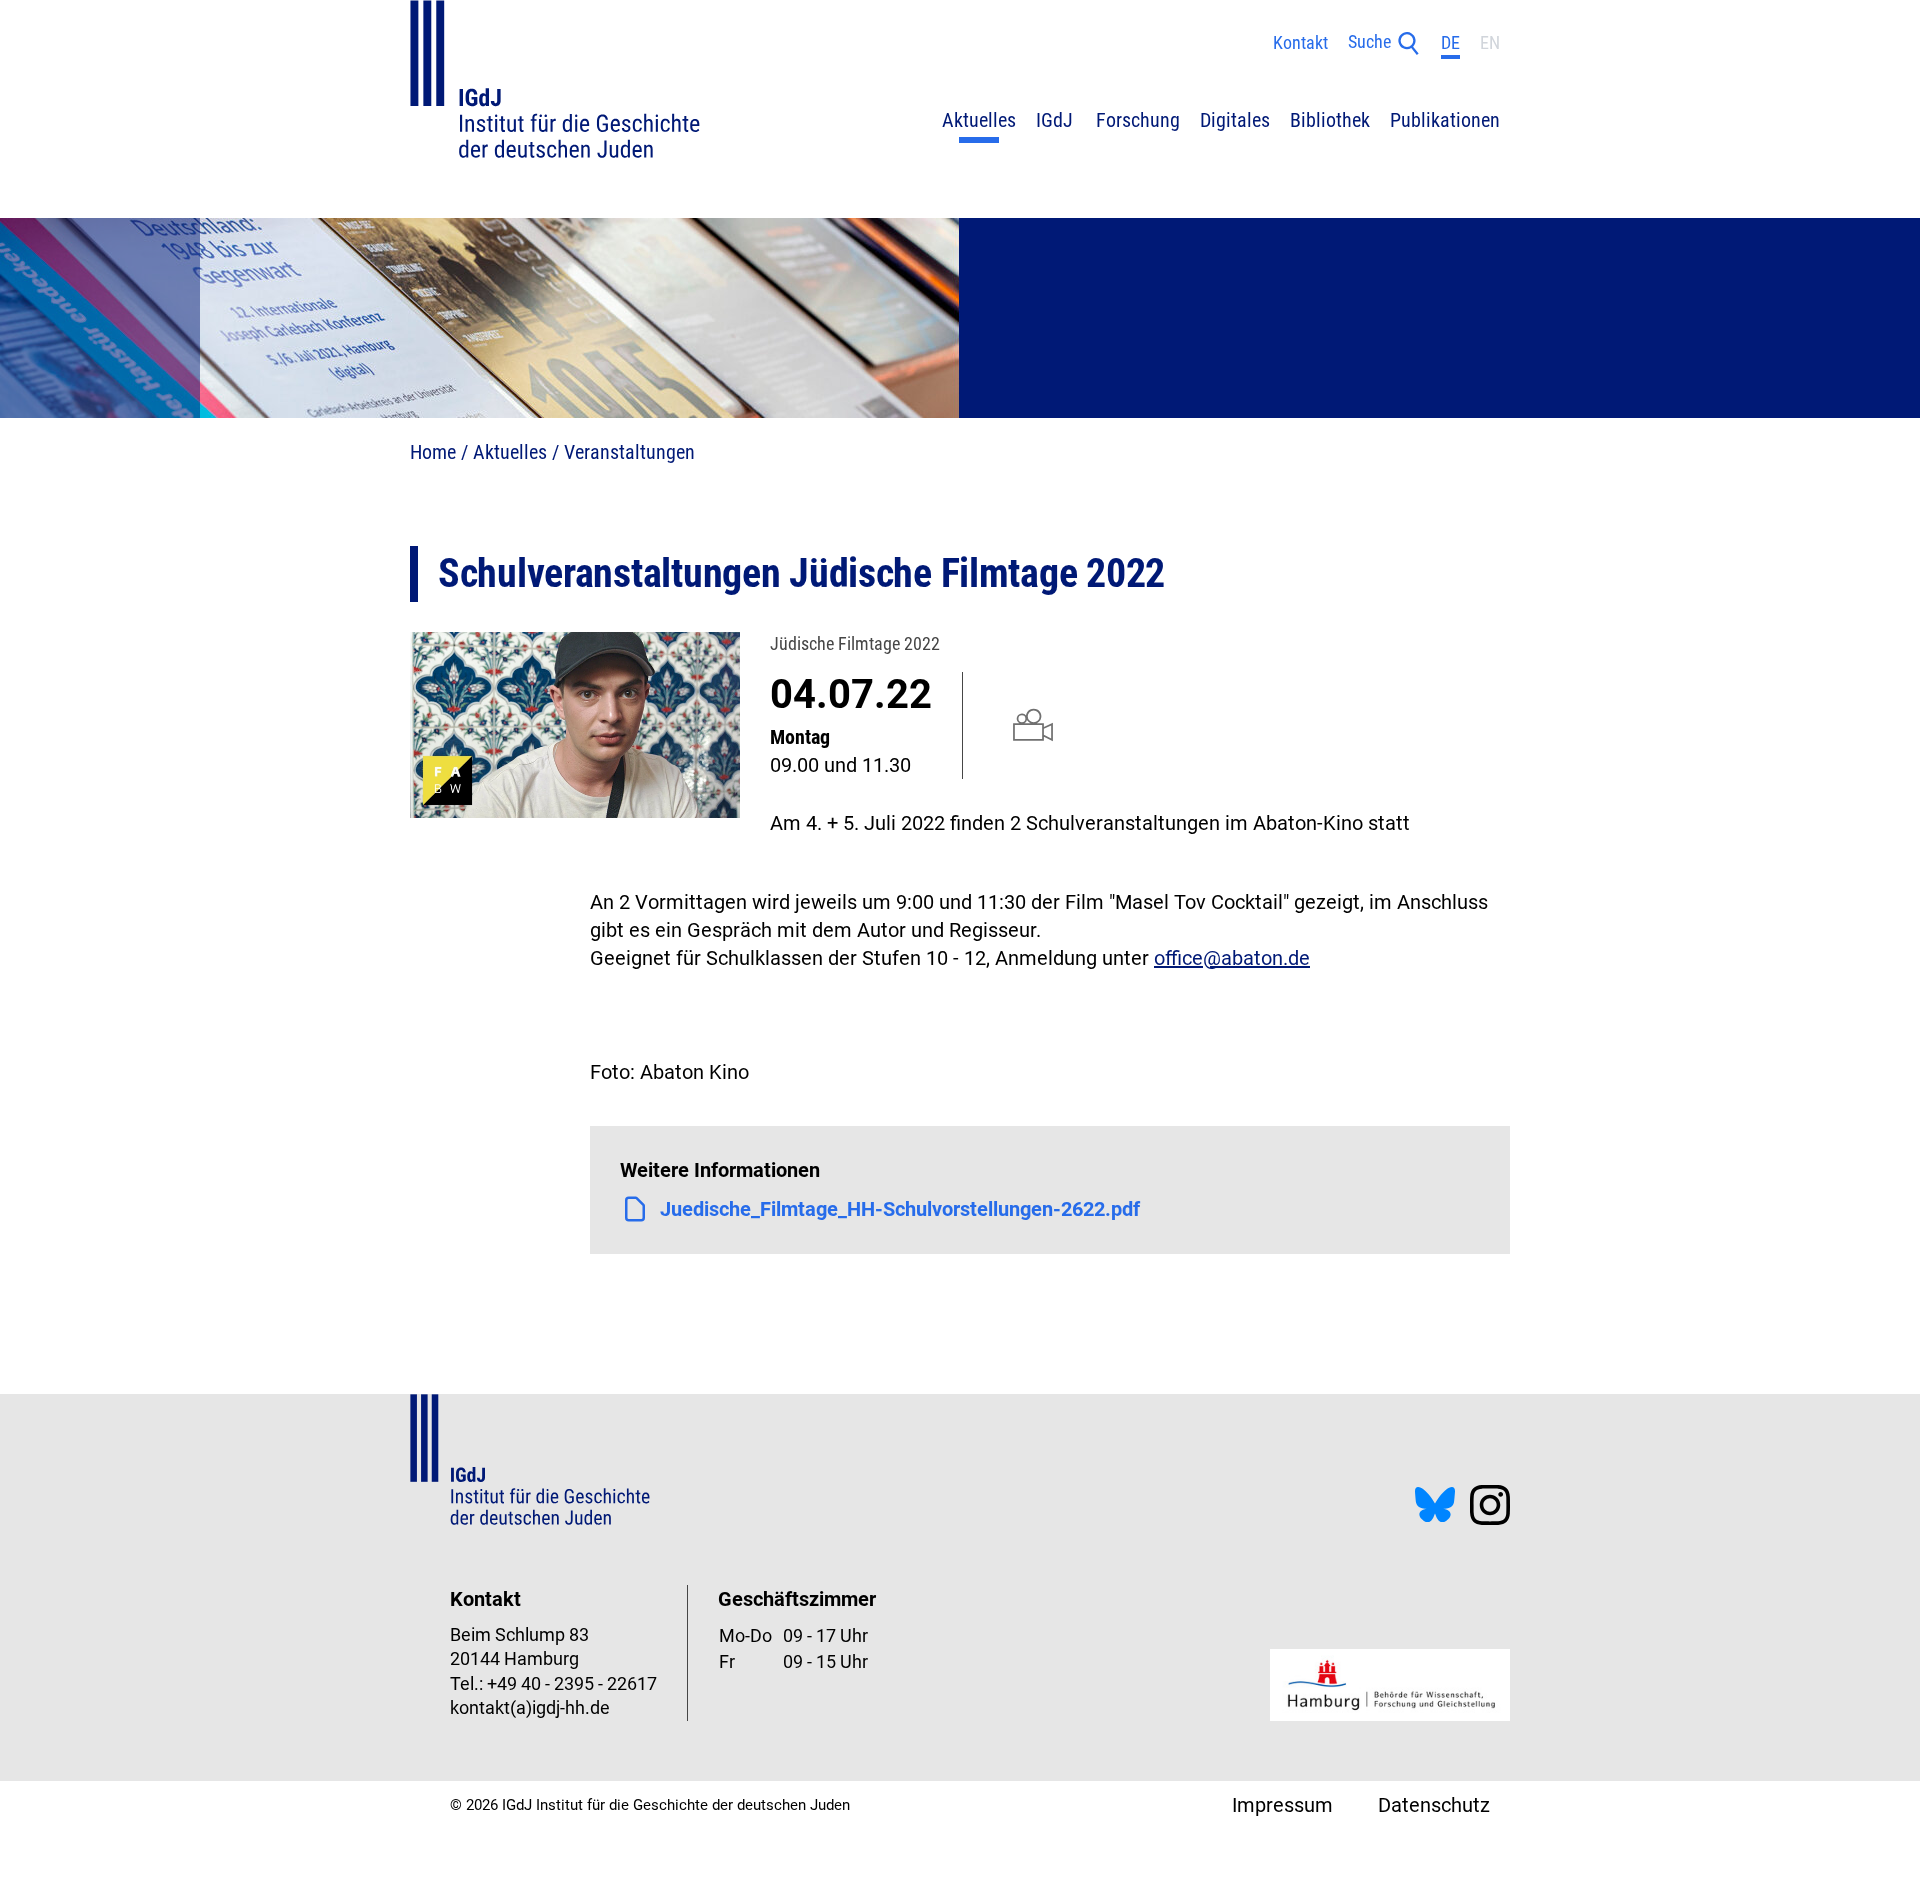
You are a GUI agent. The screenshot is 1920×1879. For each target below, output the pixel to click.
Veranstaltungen (629, 452)
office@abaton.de (1232, 958)
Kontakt (1300, 43)
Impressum (1282, 1805)
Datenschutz (1434, 1805)
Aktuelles (510, 452)
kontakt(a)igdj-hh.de (530, 1708)
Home (433, 452)
